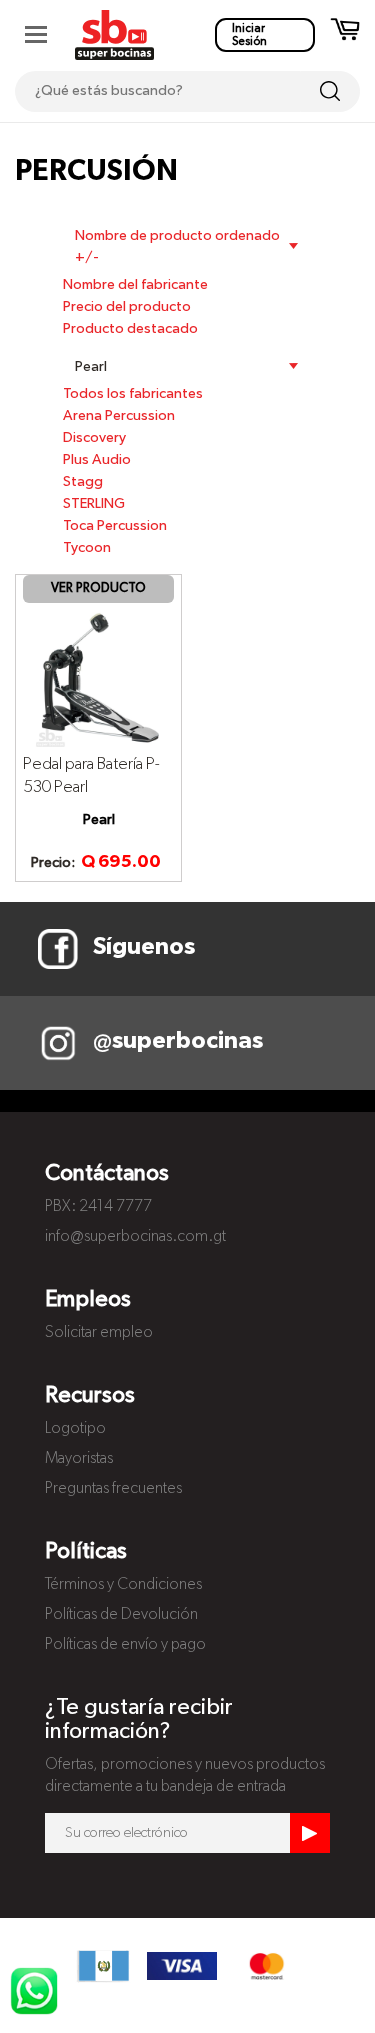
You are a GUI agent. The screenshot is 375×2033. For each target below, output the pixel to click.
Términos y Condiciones (123, 1585)
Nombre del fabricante (135, 285)
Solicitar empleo (99, 1333)
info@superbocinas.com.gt (135, 1237)
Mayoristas (79, 1459)
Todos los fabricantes (133, 394)
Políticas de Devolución (121, 1615)
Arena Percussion (119, 416)
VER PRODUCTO (98, 588)
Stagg (83, 482)
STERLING (94, 504)
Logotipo (75, 1429)
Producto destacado (130, 329)
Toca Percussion (115, 526)
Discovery (94, 438)
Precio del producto (127, 307)
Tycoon (87, 548)
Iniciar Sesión (249, 35)
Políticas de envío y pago (125, 1645)
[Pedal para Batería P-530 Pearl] (98, 677)
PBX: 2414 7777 (98, 1207)
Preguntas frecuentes (113, 1489)
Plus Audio (97, 460)
